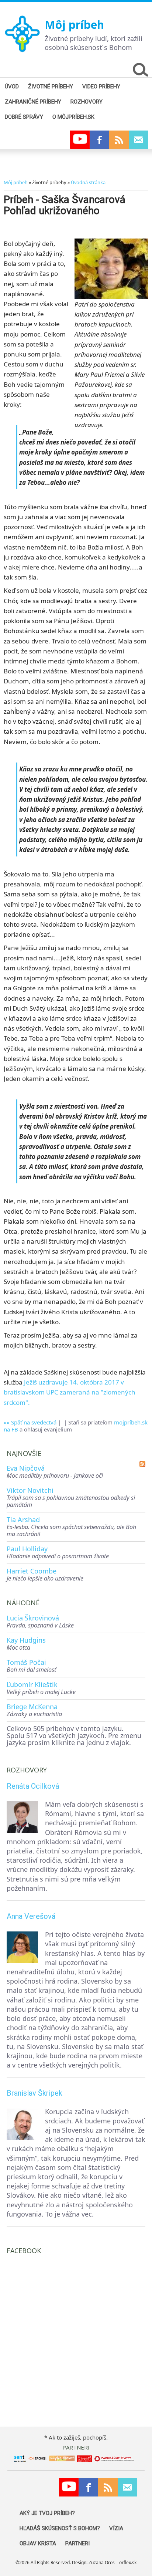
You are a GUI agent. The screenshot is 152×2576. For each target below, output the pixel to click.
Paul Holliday (27, 1549)
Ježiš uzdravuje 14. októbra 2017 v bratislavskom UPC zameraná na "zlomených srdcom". (70, 1392)
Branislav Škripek (34, 2093)
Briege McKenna (32, 1707)
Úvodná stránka (88, 182)
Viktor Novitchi (30, 1490)
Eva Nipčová (26, 1468)
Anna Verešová (31, 1916)
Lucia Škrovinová (33, 1618)
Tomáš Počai (26, 1662)
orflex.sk (128, 2563)
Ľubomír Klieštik (32, 1684)
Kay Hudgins (26, 1640)
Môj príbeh (74, 25)
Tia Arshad (23, 1519)
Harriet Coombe (32, 1571)
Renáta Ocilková (33, 1786)
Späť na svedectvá (34, 1422)
